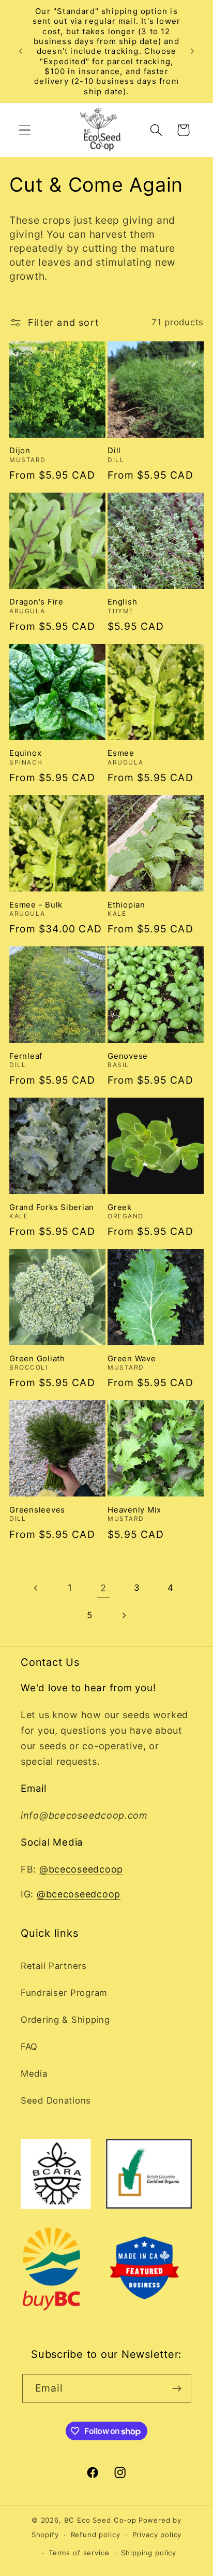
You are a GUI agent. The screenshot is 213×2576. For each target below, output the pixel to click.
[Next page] (123, 1615)
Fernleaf (26, 1056)
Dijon (20, 450)
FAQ (29, 2047)
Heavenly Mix (134, 1510)
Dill (114, 450)
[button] (25, 130)
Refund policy (96, 2535)
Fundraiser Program (64, 1993)
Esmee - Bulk (36, 905)
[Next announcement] (192, 51)
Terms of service (79, 2553)
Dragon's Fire (36, 602)
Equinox (25, 753)
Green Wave (132, 1358)
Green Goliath (37, 1358)
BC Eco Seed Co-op (100, 2520)
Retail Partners (54, 1966)
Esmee (121, 753)
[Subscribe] (177, 2388)
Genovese (128, 1056)
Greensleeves (37, 1510)
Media (34, 2074)
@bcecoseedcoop (81, 1869)
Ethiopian (126, 905)
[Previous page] (36, 1588)
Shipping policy (149, 2553)
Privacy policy (157, 2535)
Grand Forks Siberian (52, 1207)
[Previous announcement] (21, 51)
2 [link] (103, 1588)
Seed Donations (56, 2100)
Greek (120, 1207)
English (122, 602)
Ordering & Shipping (65, 2020)
